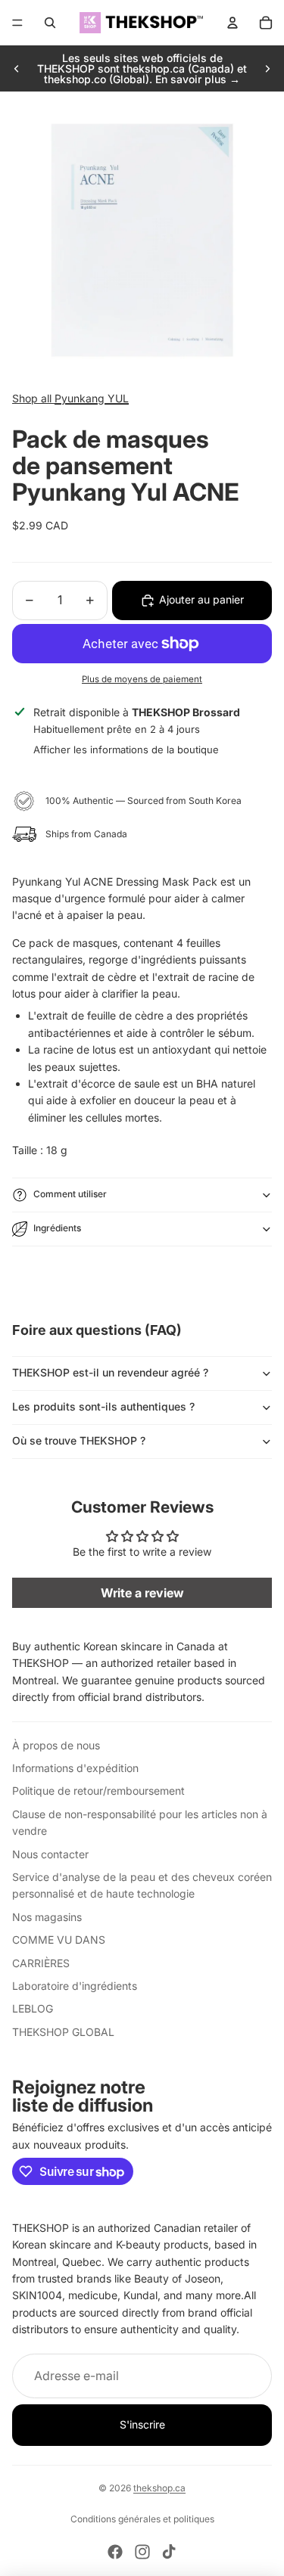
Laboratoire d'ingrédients (75, 1986)
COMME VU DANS (59, 1940)
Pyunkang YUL (92, 398)
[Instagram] (142, 2552)
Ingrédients (57, 1228)
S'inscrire (142, 2424)
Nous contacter (50, 1854)
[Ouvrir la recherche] (50, 23)
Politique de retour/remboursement (98, 1791)
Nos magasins (47, 1917)
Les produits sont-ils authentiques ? (103, 1406)
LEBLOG (33, 2008)
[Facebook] (115, 2552)
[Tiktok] (169, 2552)
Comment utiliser (70, 1194)
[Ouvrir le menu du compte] (233, 23)
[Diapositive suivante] (267, 69)
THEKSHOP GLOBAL (63, 2032)
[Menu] (17, 23)
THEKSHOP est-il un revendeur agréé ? (110, 1372)
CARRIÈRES (41, 1963)
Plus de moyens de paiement (142, 679)
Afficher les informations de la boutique (126, 750)
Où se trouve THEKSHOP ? (79, 1440)
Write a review (142, 1593)
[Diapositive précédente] (17, 69)
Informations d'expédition (75, 1768)
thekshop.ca (159, 2488)
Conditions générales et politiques (142, 2519)
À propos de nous (56, 1745)
